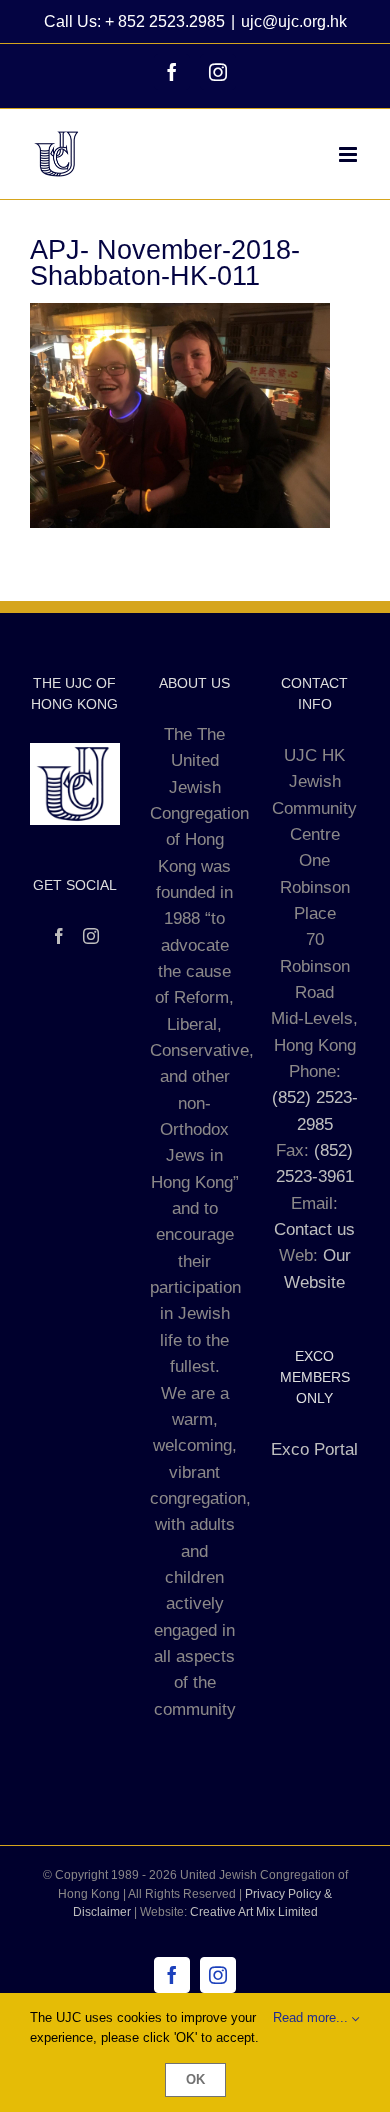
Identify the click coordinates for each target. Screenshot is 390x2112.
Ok (195, 2079)
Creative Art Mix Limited (254, 1912)
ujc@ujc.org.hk (294, 21)
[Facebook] (59, 936)
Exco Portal (314, 1449)
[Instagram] (91, 936)
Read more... (312, 2017)
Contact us (314, 1229)
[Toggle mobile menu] (349, 154)
